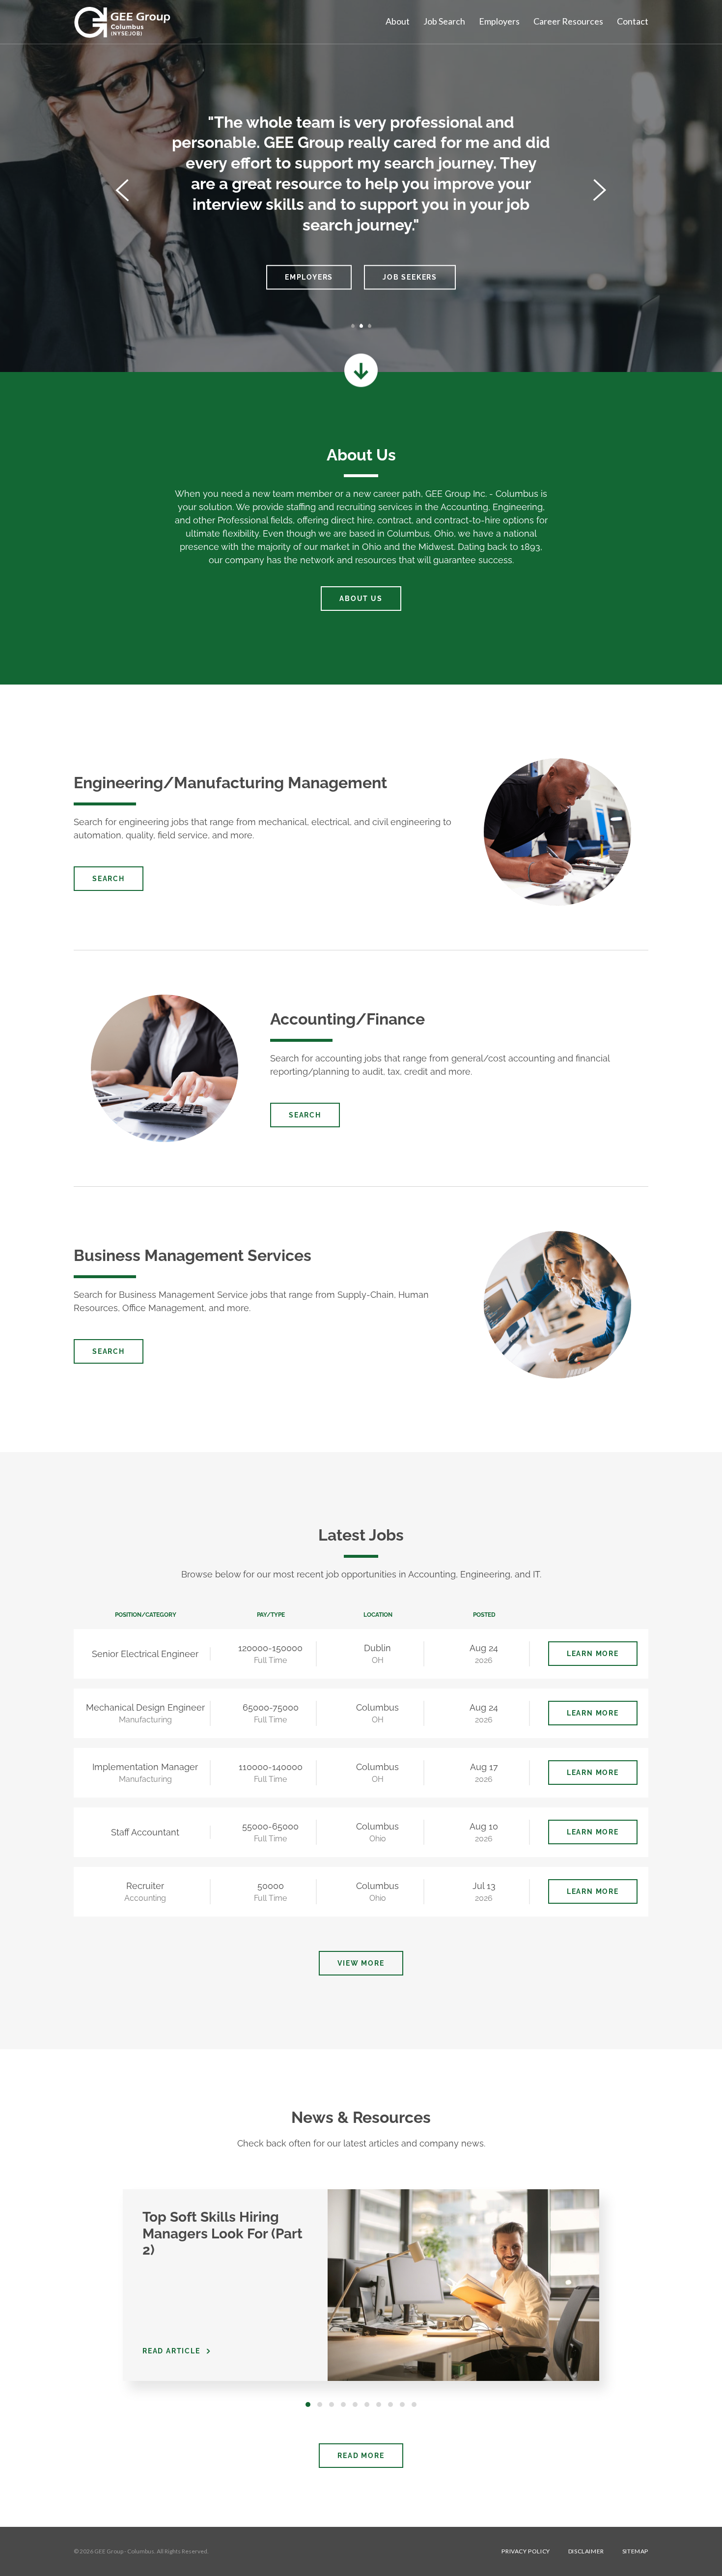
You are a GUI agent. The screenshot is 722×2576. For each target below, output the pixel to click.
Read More (361, 2456)
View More (361, 1963)
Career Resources (568, 21)
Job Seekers (410, 277)
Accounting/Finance (347, 1019)
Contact (633, 21)
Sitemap (635, 2551)
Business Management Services (193, 1255)
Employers (499, 21)
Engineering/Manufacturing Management (230, 783)
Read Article (171, 2351)
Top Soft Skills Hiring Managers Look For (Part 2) (222, 2233)
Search (109, 879)
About (398, 21)
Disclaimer (586, 2551)
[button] (122, 191)
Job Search (444, 21)
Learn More (593, 1654)
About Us (361, 599)
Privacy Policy (526, 2551)
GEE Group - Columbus (124, 2551)
